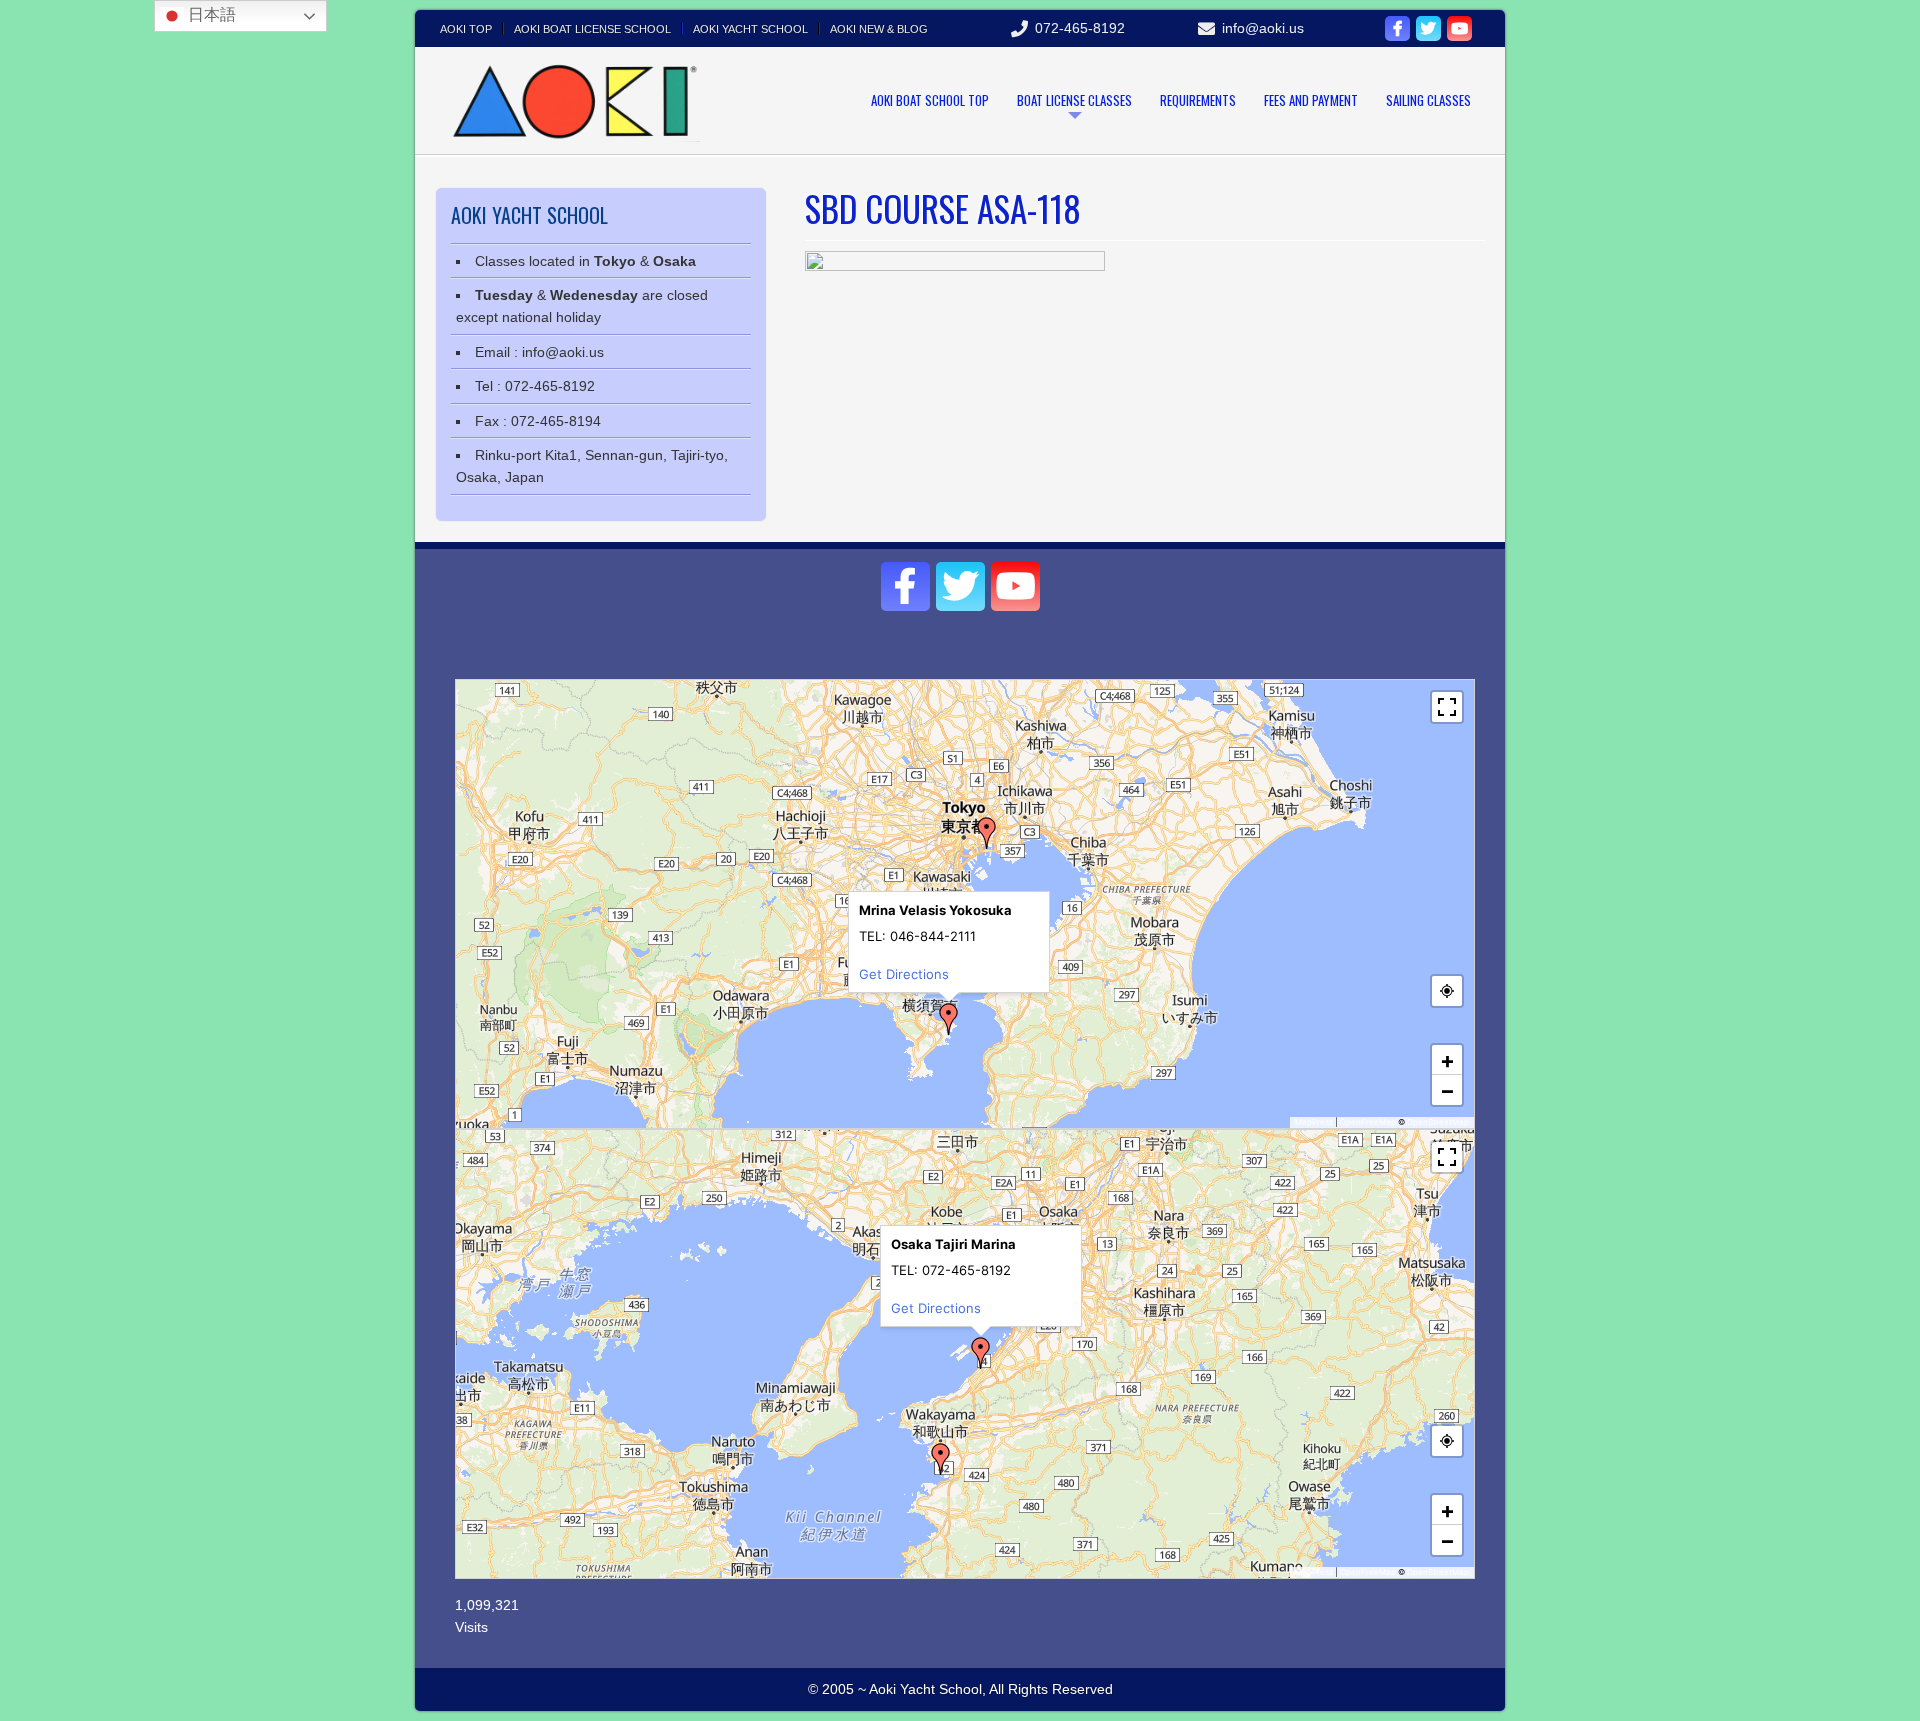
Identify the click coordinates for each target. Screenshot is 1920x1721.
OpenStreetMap (1438, 1122)
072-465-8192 (1080, 28)
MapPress (1314, 1122)
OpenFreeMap (1368, 1122)
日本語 (210, 14)
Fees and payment (1311, 100)
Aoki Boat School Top (930, 100)
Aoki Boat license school (592, 29)
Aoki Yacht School (750, 29)
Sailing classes (1428, 100)
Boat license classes (1074, 100)
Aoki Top (466, 29)
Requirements (1198, 100)
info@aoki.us (1263, 28)
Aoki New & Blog (879, 29)
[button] (949, 1019)
